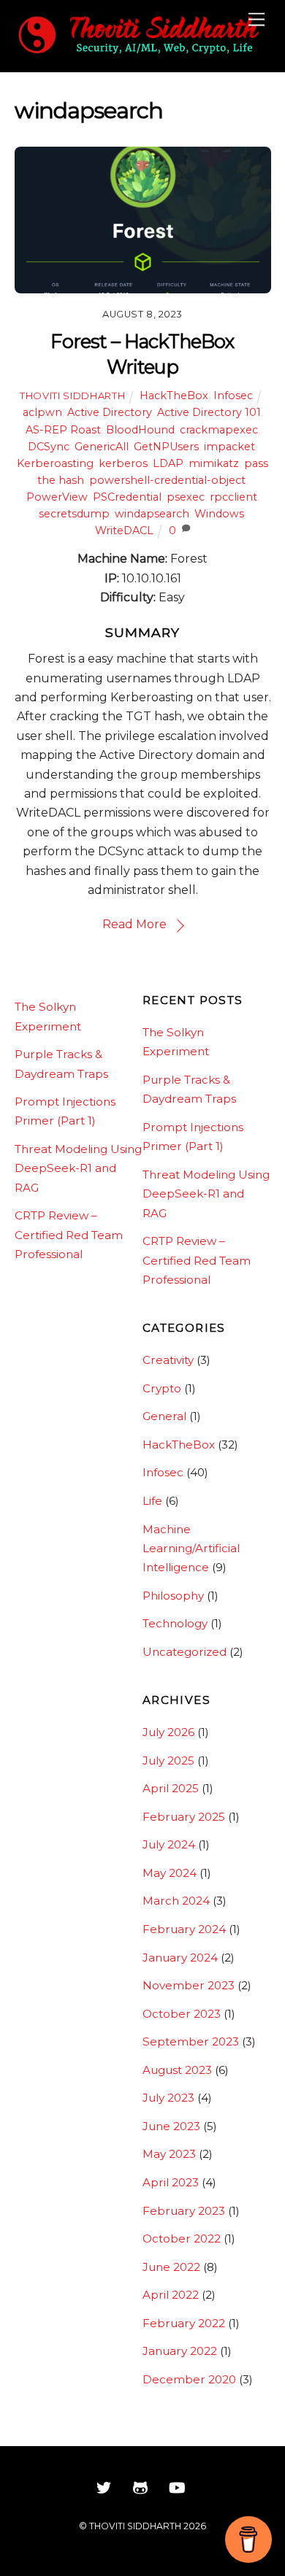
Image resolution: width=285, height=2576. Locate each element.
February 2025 (184, 1817)
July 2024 (169, 1844)
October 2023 (182, 2014)
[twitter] (104, 2486)
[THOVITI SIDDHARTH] (139, 53)
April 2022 (171, 2295)
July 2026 (168, 1732)
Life (152, 1501)
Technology (175, 1623)
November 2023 (189, 1985)
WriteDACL (124, 531)
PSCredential (127, 497)
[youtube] (177, 2486)
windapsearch (152, 514)
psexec (186, 497)
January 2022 (180, 2351)
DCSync (49, 447)
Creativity (168, 1360)
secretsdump (74, 514)
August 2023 (177, 2070)
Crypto (162, 1388)
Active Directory (110, 412)
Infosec (233, 396)
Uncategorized (185, 1652)
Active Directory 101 (209, 412)
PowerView (57, 497)
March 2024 (176, 1901)
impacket (229, 447)
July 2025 (168, 1761)
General (164, 1416)
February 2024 (184, 1929)
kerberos (123, 463)
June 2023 (171, 2126)
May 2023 (169, 2154)
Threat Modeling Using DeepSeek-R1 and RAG (78, 1168)
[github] (140, 2486)
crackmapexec (219, 430)
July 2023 (168, 2098)
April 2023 (171, 2182)
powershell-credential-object (167, 480)
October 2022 (182, 2238)
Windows (219, 514)
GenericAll (102, 447)
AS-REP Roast (63, 430)
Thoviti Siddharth (72, 396)
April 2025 (171, 1788)
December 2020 (189, 2379)
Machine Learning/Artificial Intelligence (191, 1549)
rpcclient (233, 497)
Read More (134, 924)
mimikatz (214, 463)
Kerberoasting (55, 463)
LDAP (168, 463)
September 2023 (191, 2041)
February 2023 (184, 2211)
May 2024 (170, 1873)
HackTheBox (174, 396)
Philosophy (173, 1596)
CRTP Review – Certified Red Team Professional (69, 1235)
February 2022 (184, 2323)
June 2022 (171, 2267)
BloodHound (140, 430)
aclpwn (42, 412)
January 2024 (180, 1958)
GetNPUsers (166, 447)
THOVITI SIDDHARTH (135, 2526)
